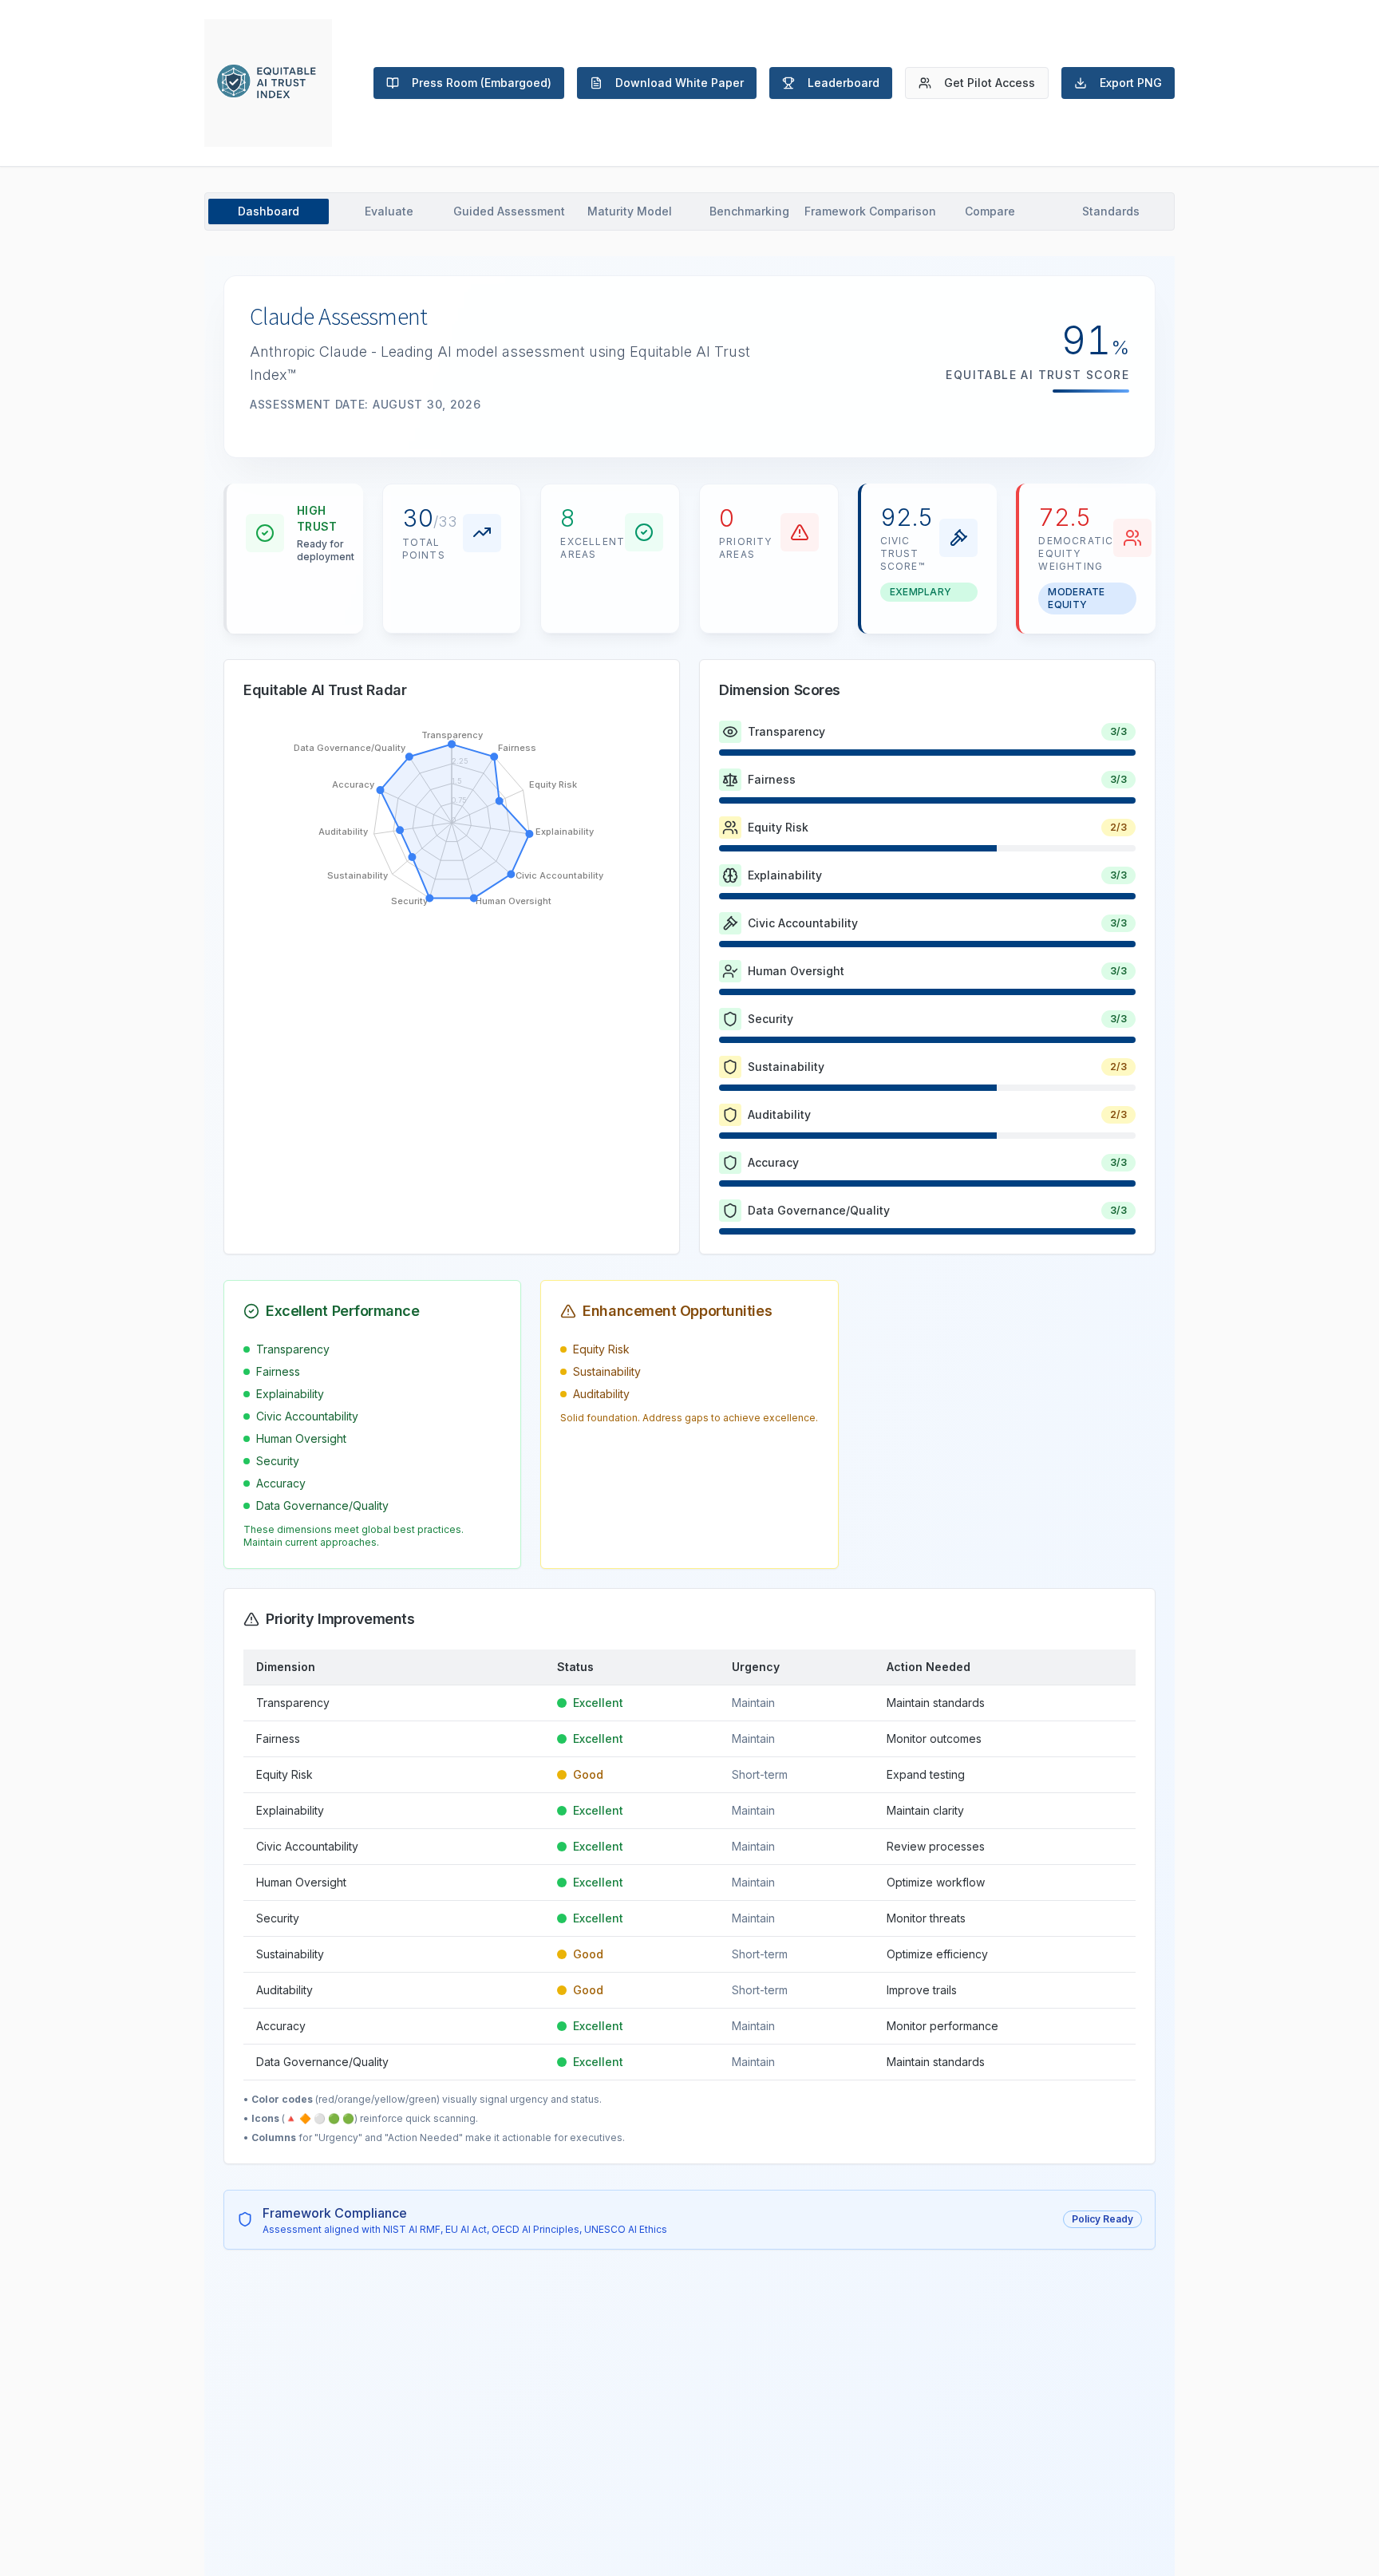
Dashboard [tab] (269, 211)
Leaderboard (844, 83)
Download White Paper (680, 83)
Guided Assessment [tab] (509, 211)
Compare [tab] (990, 211)
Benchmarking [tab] (749, 211)
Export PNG (1131, 83)
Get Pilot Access (990, 83)
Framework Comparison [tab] (870, 211)
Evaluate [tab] (389, 211)
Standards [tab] (1111, 211)
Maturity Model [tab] (630, 211)
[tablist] (689, 211)
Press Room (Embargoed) (482, 83)
